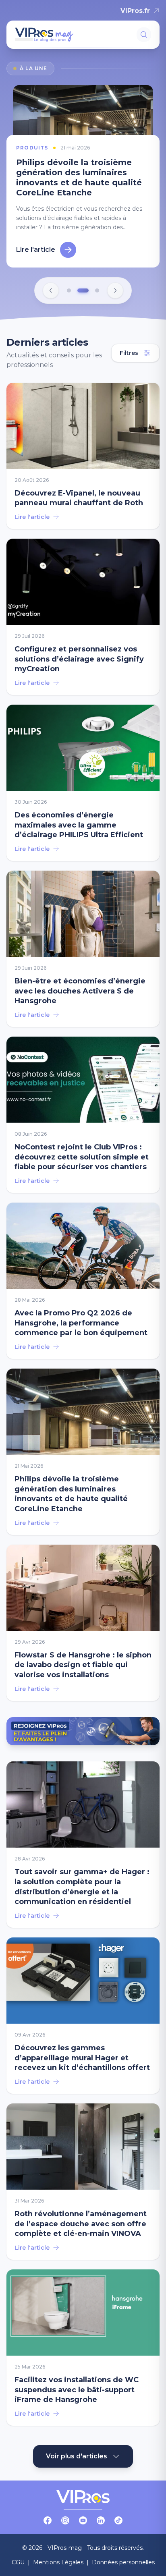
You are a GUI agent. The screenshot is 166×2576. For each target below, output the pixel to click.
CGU (18, 2552)
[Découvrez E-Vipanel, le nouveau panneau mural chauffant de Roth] (83, 446)
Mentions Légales (58, 2552)
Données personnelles (123, 2552)
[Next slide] (115, 280)
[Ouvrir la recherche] (144, 35)
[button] (69, 280)
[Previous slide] (51, 280)
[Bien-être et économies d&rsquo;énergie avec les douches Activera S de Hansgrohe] (83, 939)
